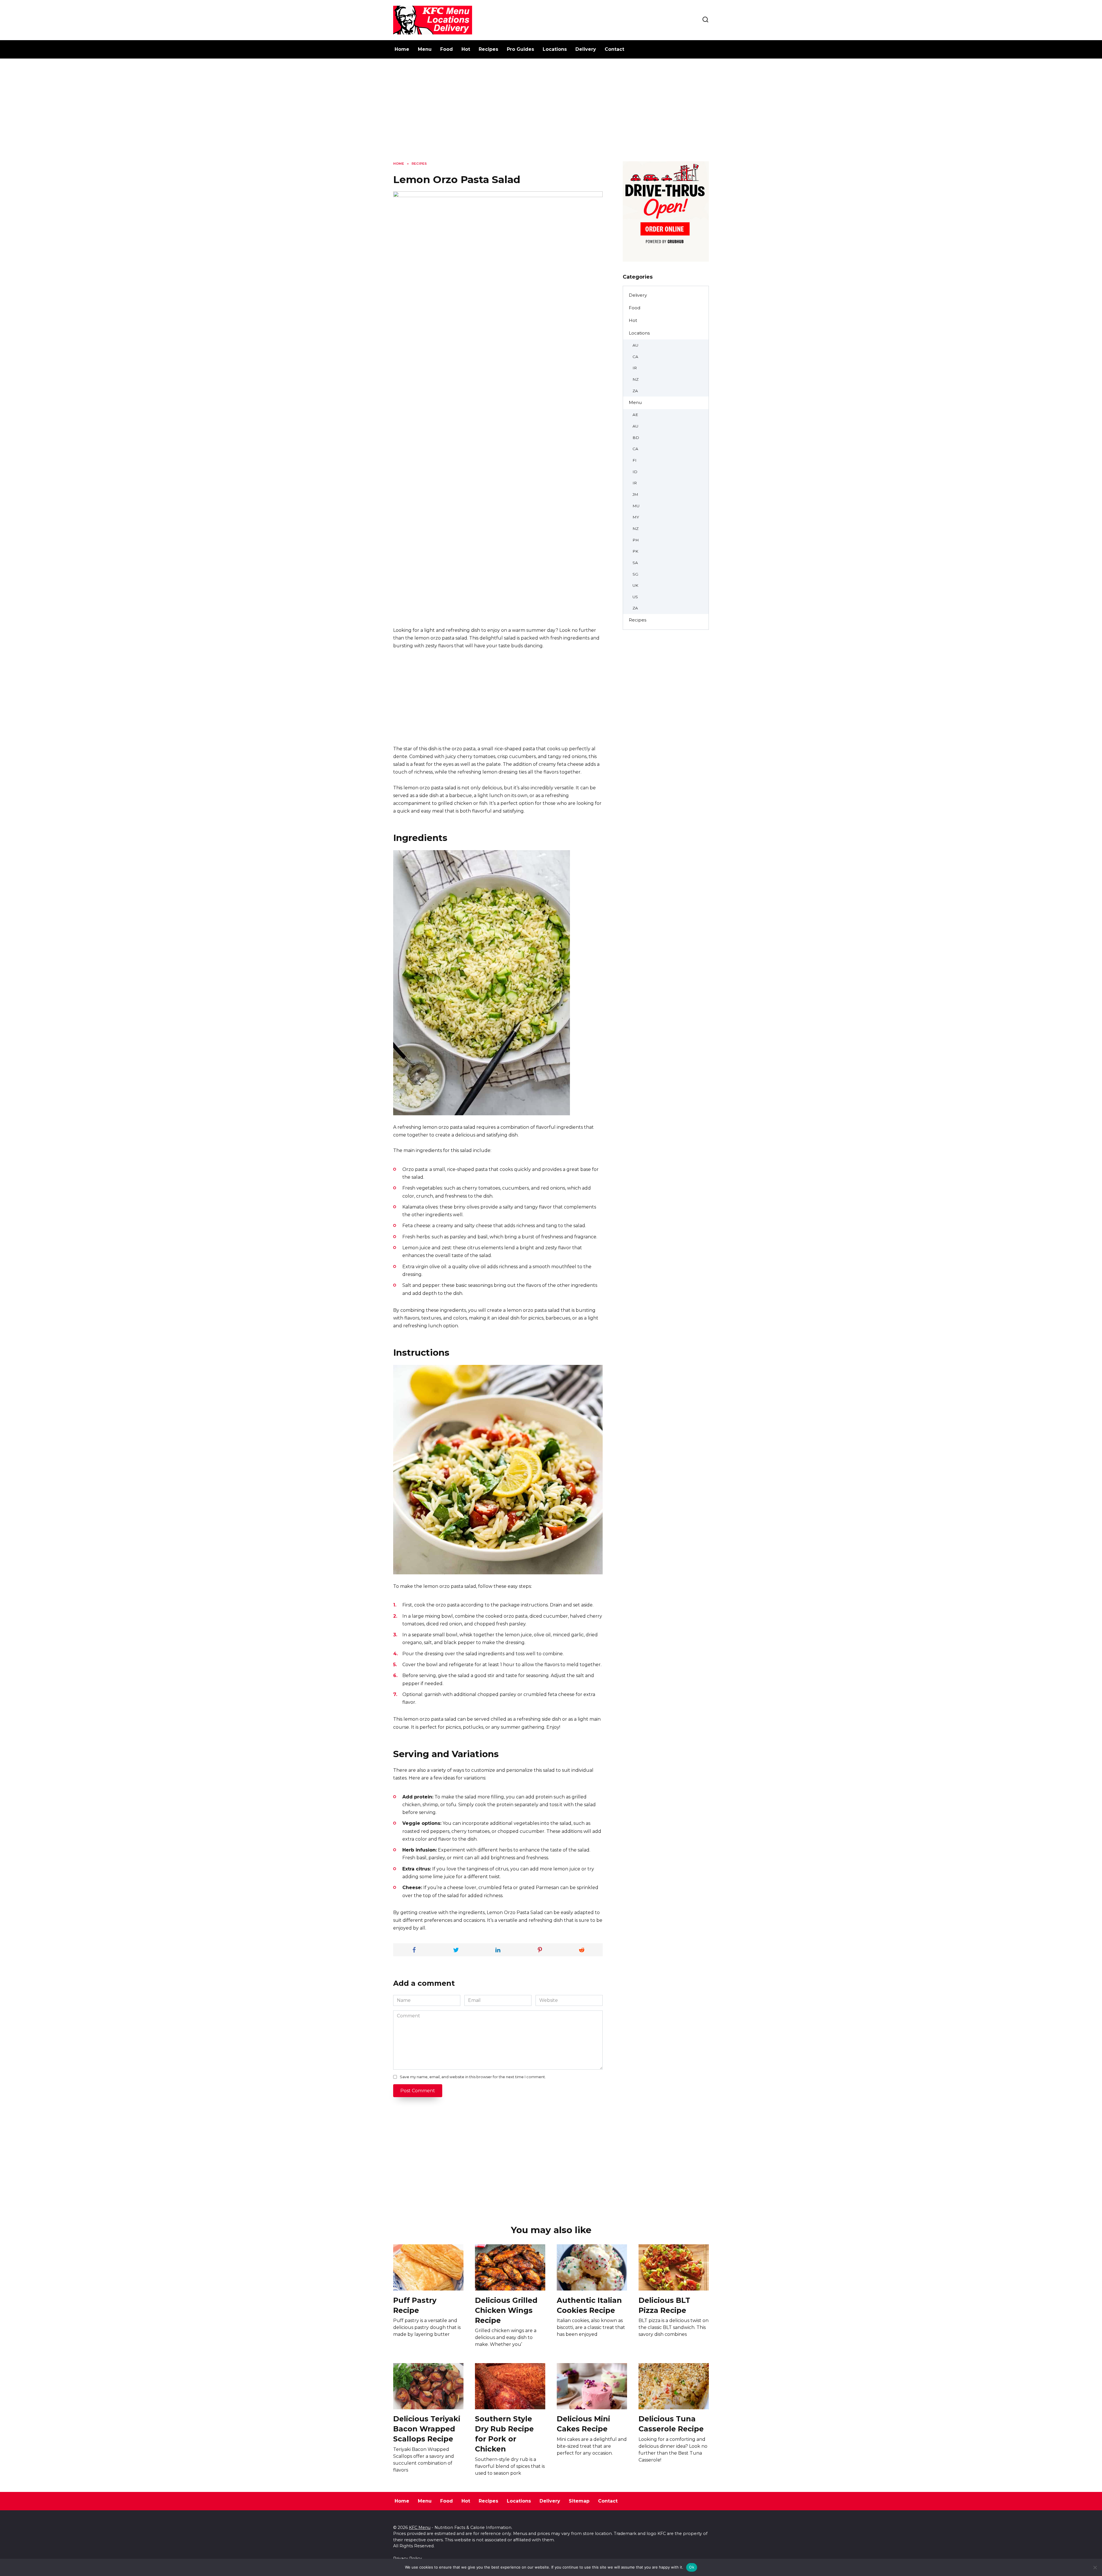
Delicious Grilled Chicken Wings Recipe (506, 2310)
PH (636, 540)
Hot (466, 49)
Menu (425, 49)
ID (635, 472)
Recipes (488, 49)
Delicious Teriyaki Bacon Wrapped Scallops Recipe (427, 2429)
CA (635, 357)
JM (635, 494)
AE (635, 415)
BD (636, 438)
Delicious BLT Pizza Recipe (664, 2305)
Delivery (586, 49)
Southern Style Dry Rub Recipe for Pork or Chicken (504, 2434)
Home (402, 49)
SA (635, 563)
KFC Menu (420, 2528)
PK (635, 551)
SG (635, 574)
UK (635, 585)
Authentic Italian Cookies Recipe (589, 2305)
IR (635, 368)
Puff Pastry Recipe (415, 2305)
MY (636, 517)
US (635, 597)
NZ (636, 379)
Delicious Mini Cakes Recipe (583, 2424)
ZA (635, 391)
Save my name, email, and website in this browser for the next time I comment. (473, 2077)
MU (636, 506)
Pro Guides (520, 49)
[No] (1095, 2567)
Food (447, 49)
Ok (692, 2567)
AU (635, 345)
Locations (555, 49)
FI (635, 460)
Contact (614, 49)
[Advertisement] (551, 114)
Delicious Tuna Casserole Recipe (671, 2424)
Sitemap (579, 2501)
